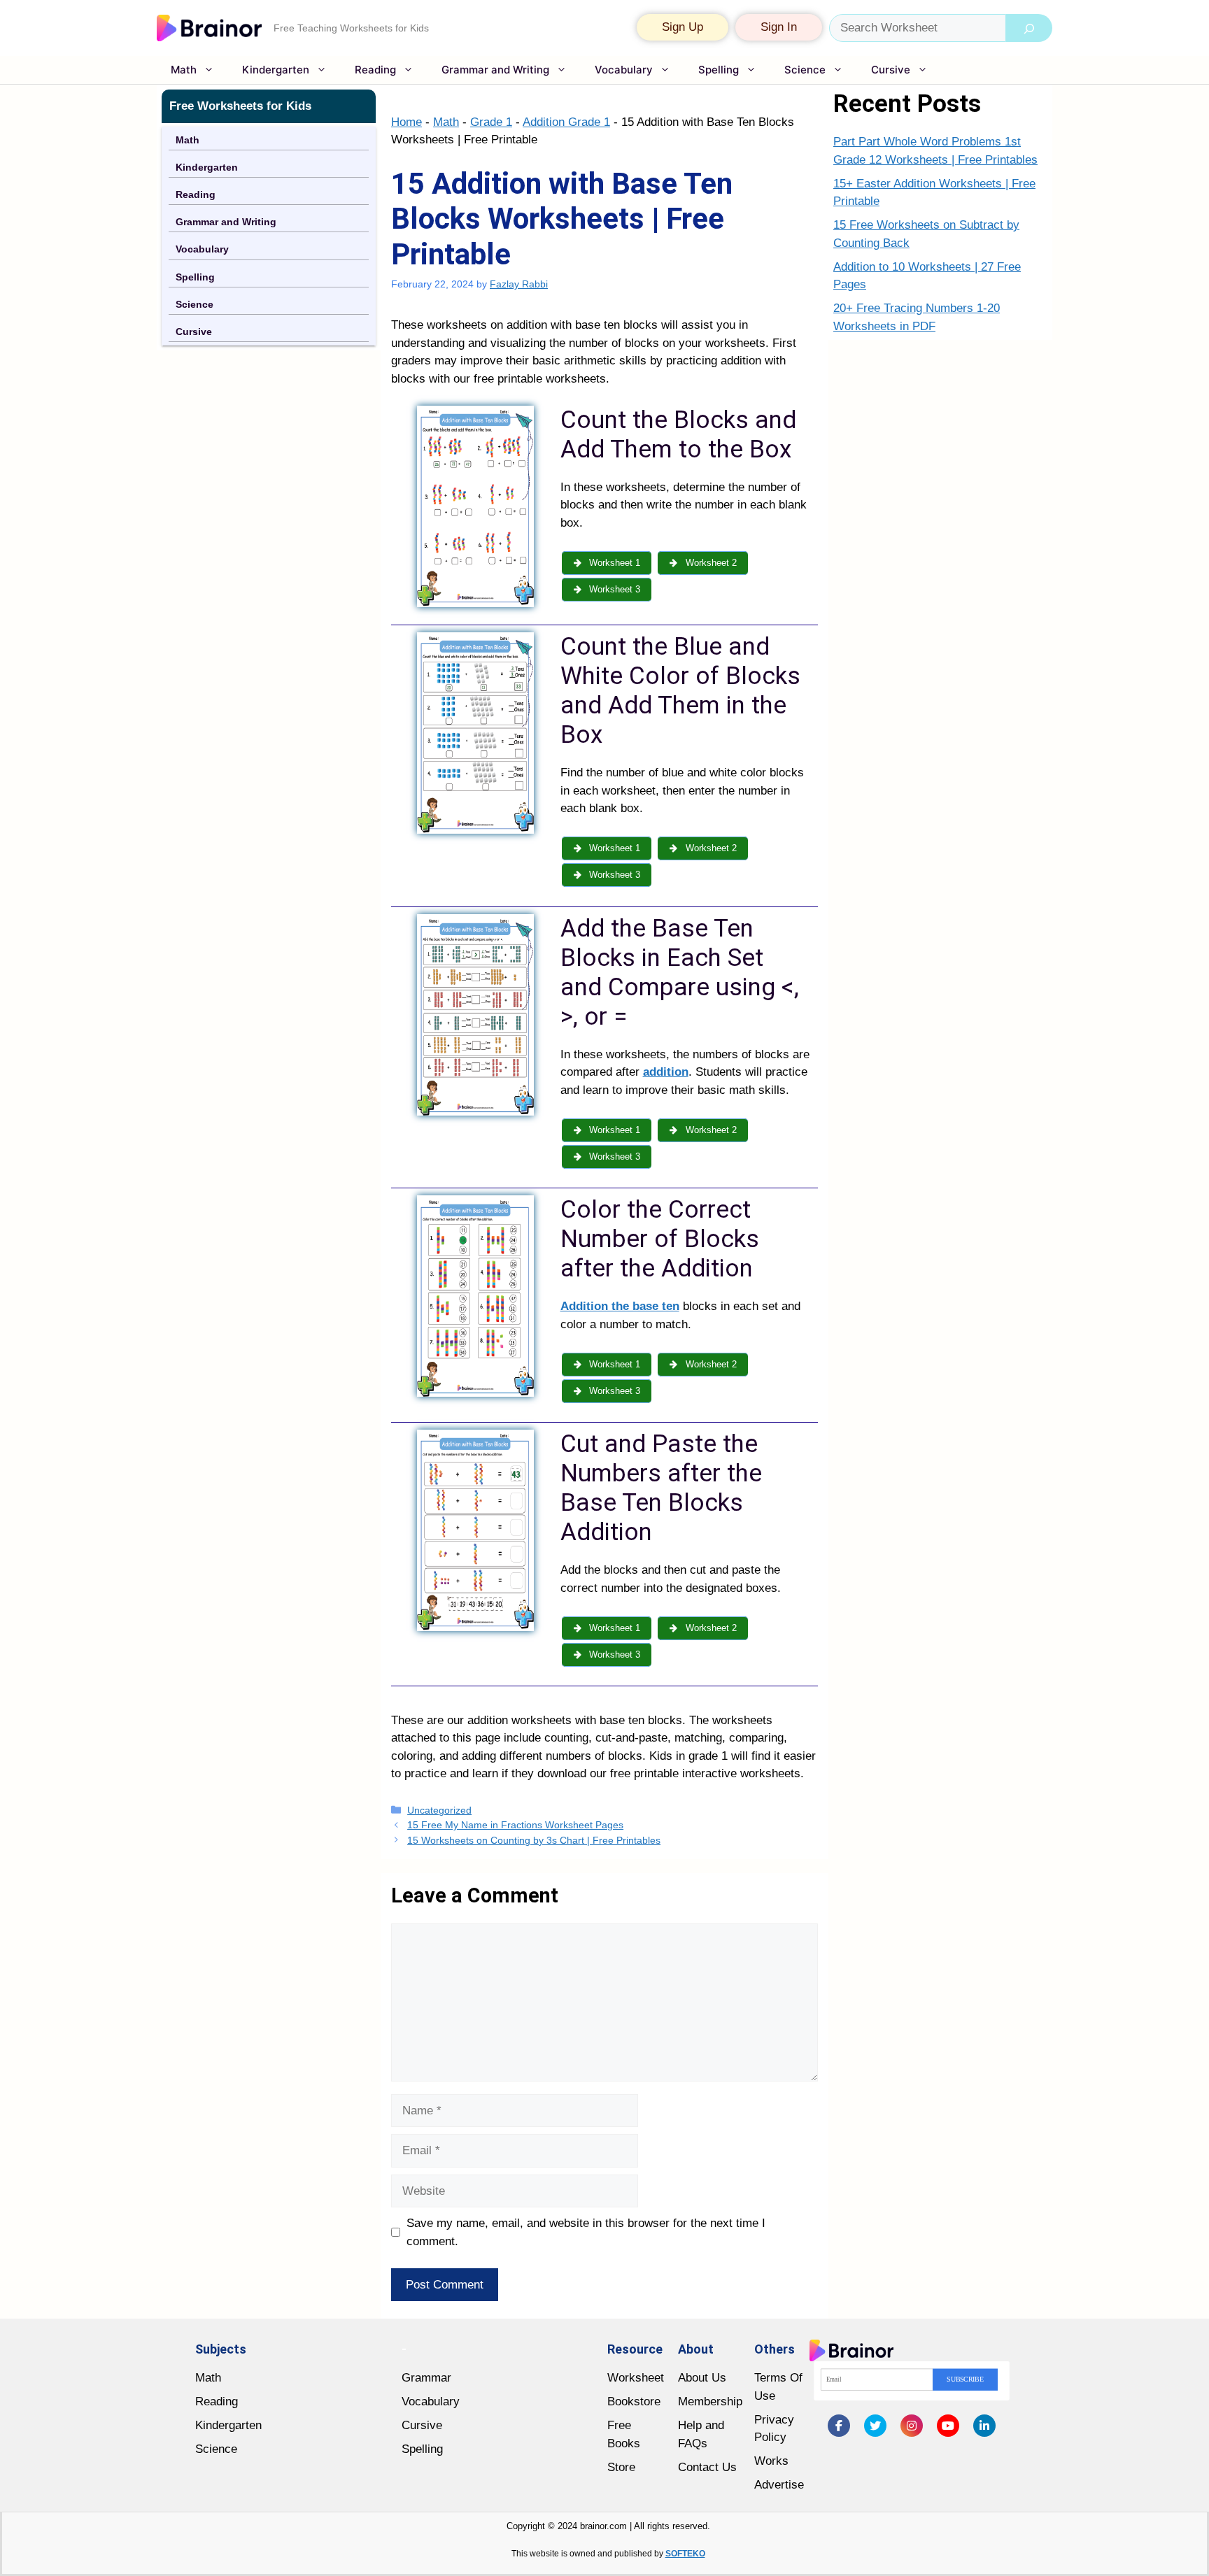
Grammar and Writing (495, 70)
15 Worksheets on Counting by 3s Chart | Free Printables (534, 1840)
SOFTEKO (685, 2554)
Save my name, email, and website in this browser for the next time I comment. (586, 2232)
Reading (375, 70)
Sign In (779, 27)
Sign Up (683, 27)
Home (406, 122)
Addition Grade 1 (566, 122)
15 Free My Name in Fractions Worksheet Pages (515, 1825)
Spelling (719, 70)
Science (805, 70)
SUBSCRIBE (965, 2379)
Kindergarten (276, 70)
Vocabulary (624, 70)
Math (184, 70)
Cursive (891, 70)
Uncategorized (439, 1810)
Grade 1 (491, 122)
